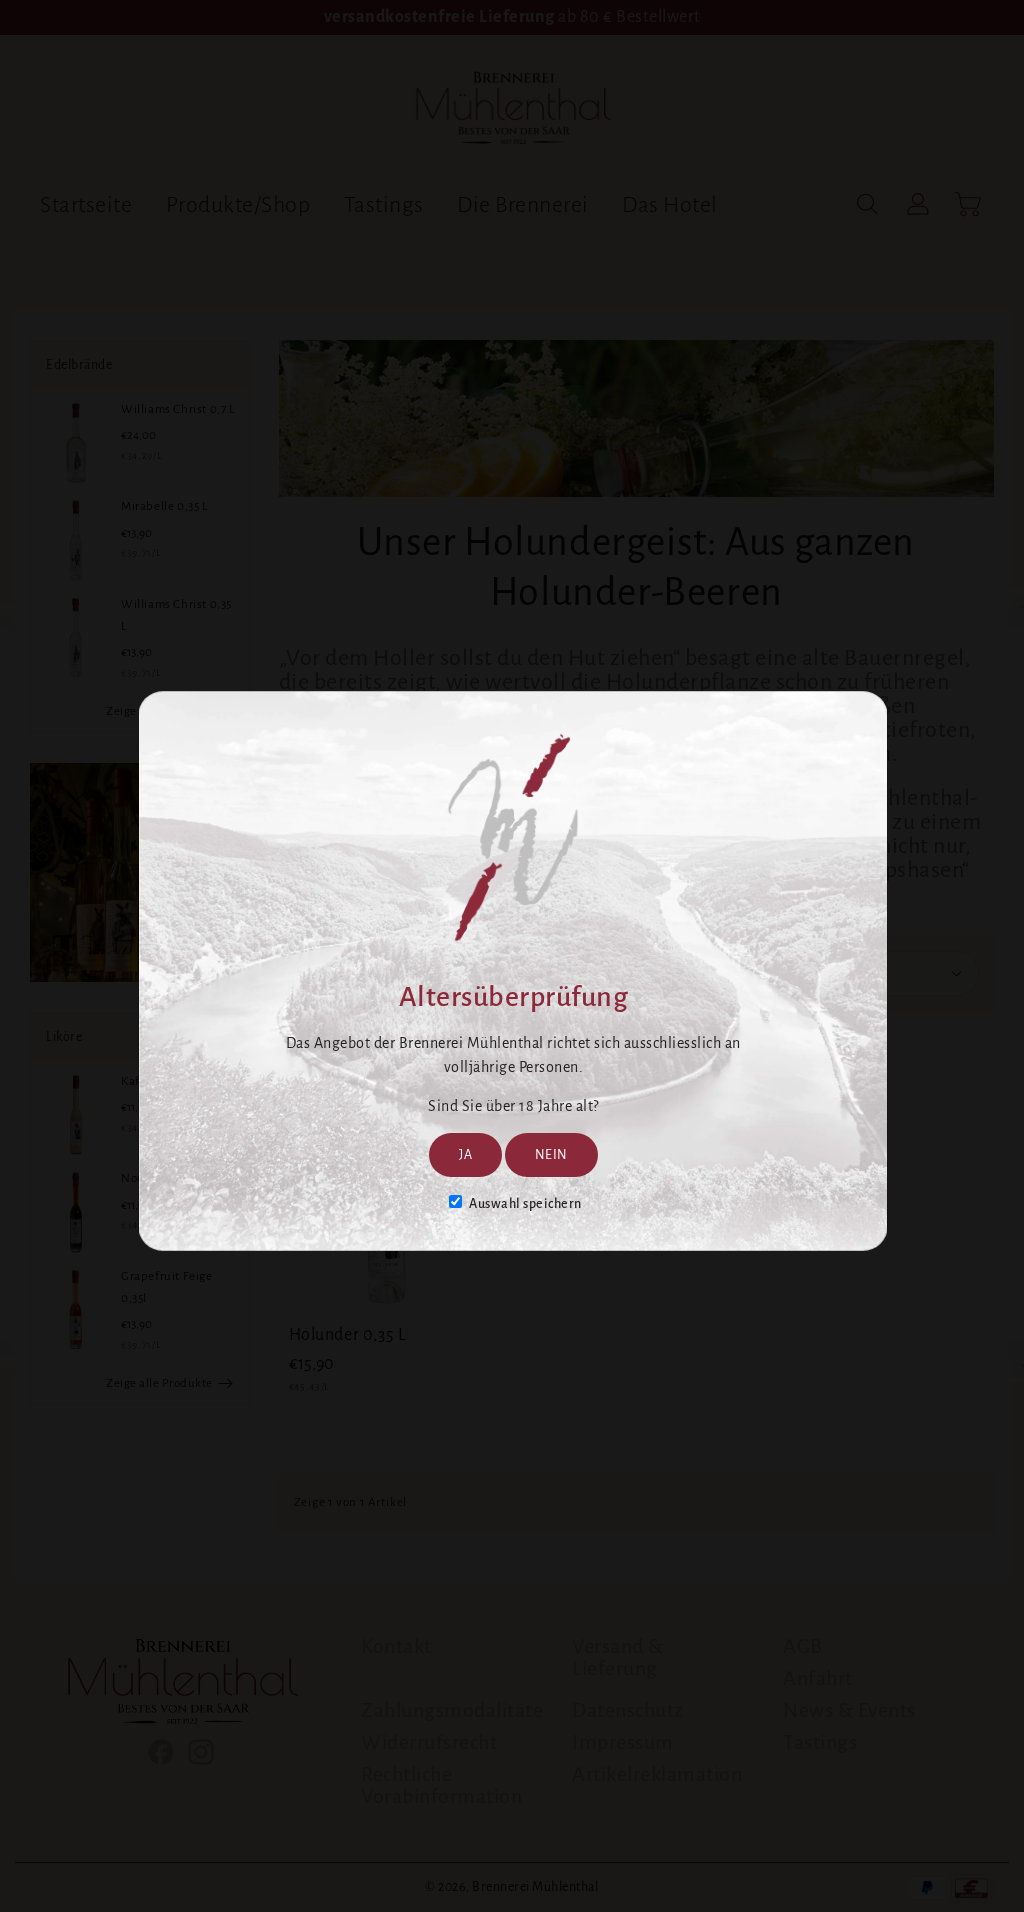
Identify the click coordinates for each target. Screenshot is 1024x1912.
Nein (551, 1155)
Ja (465, 1155)
